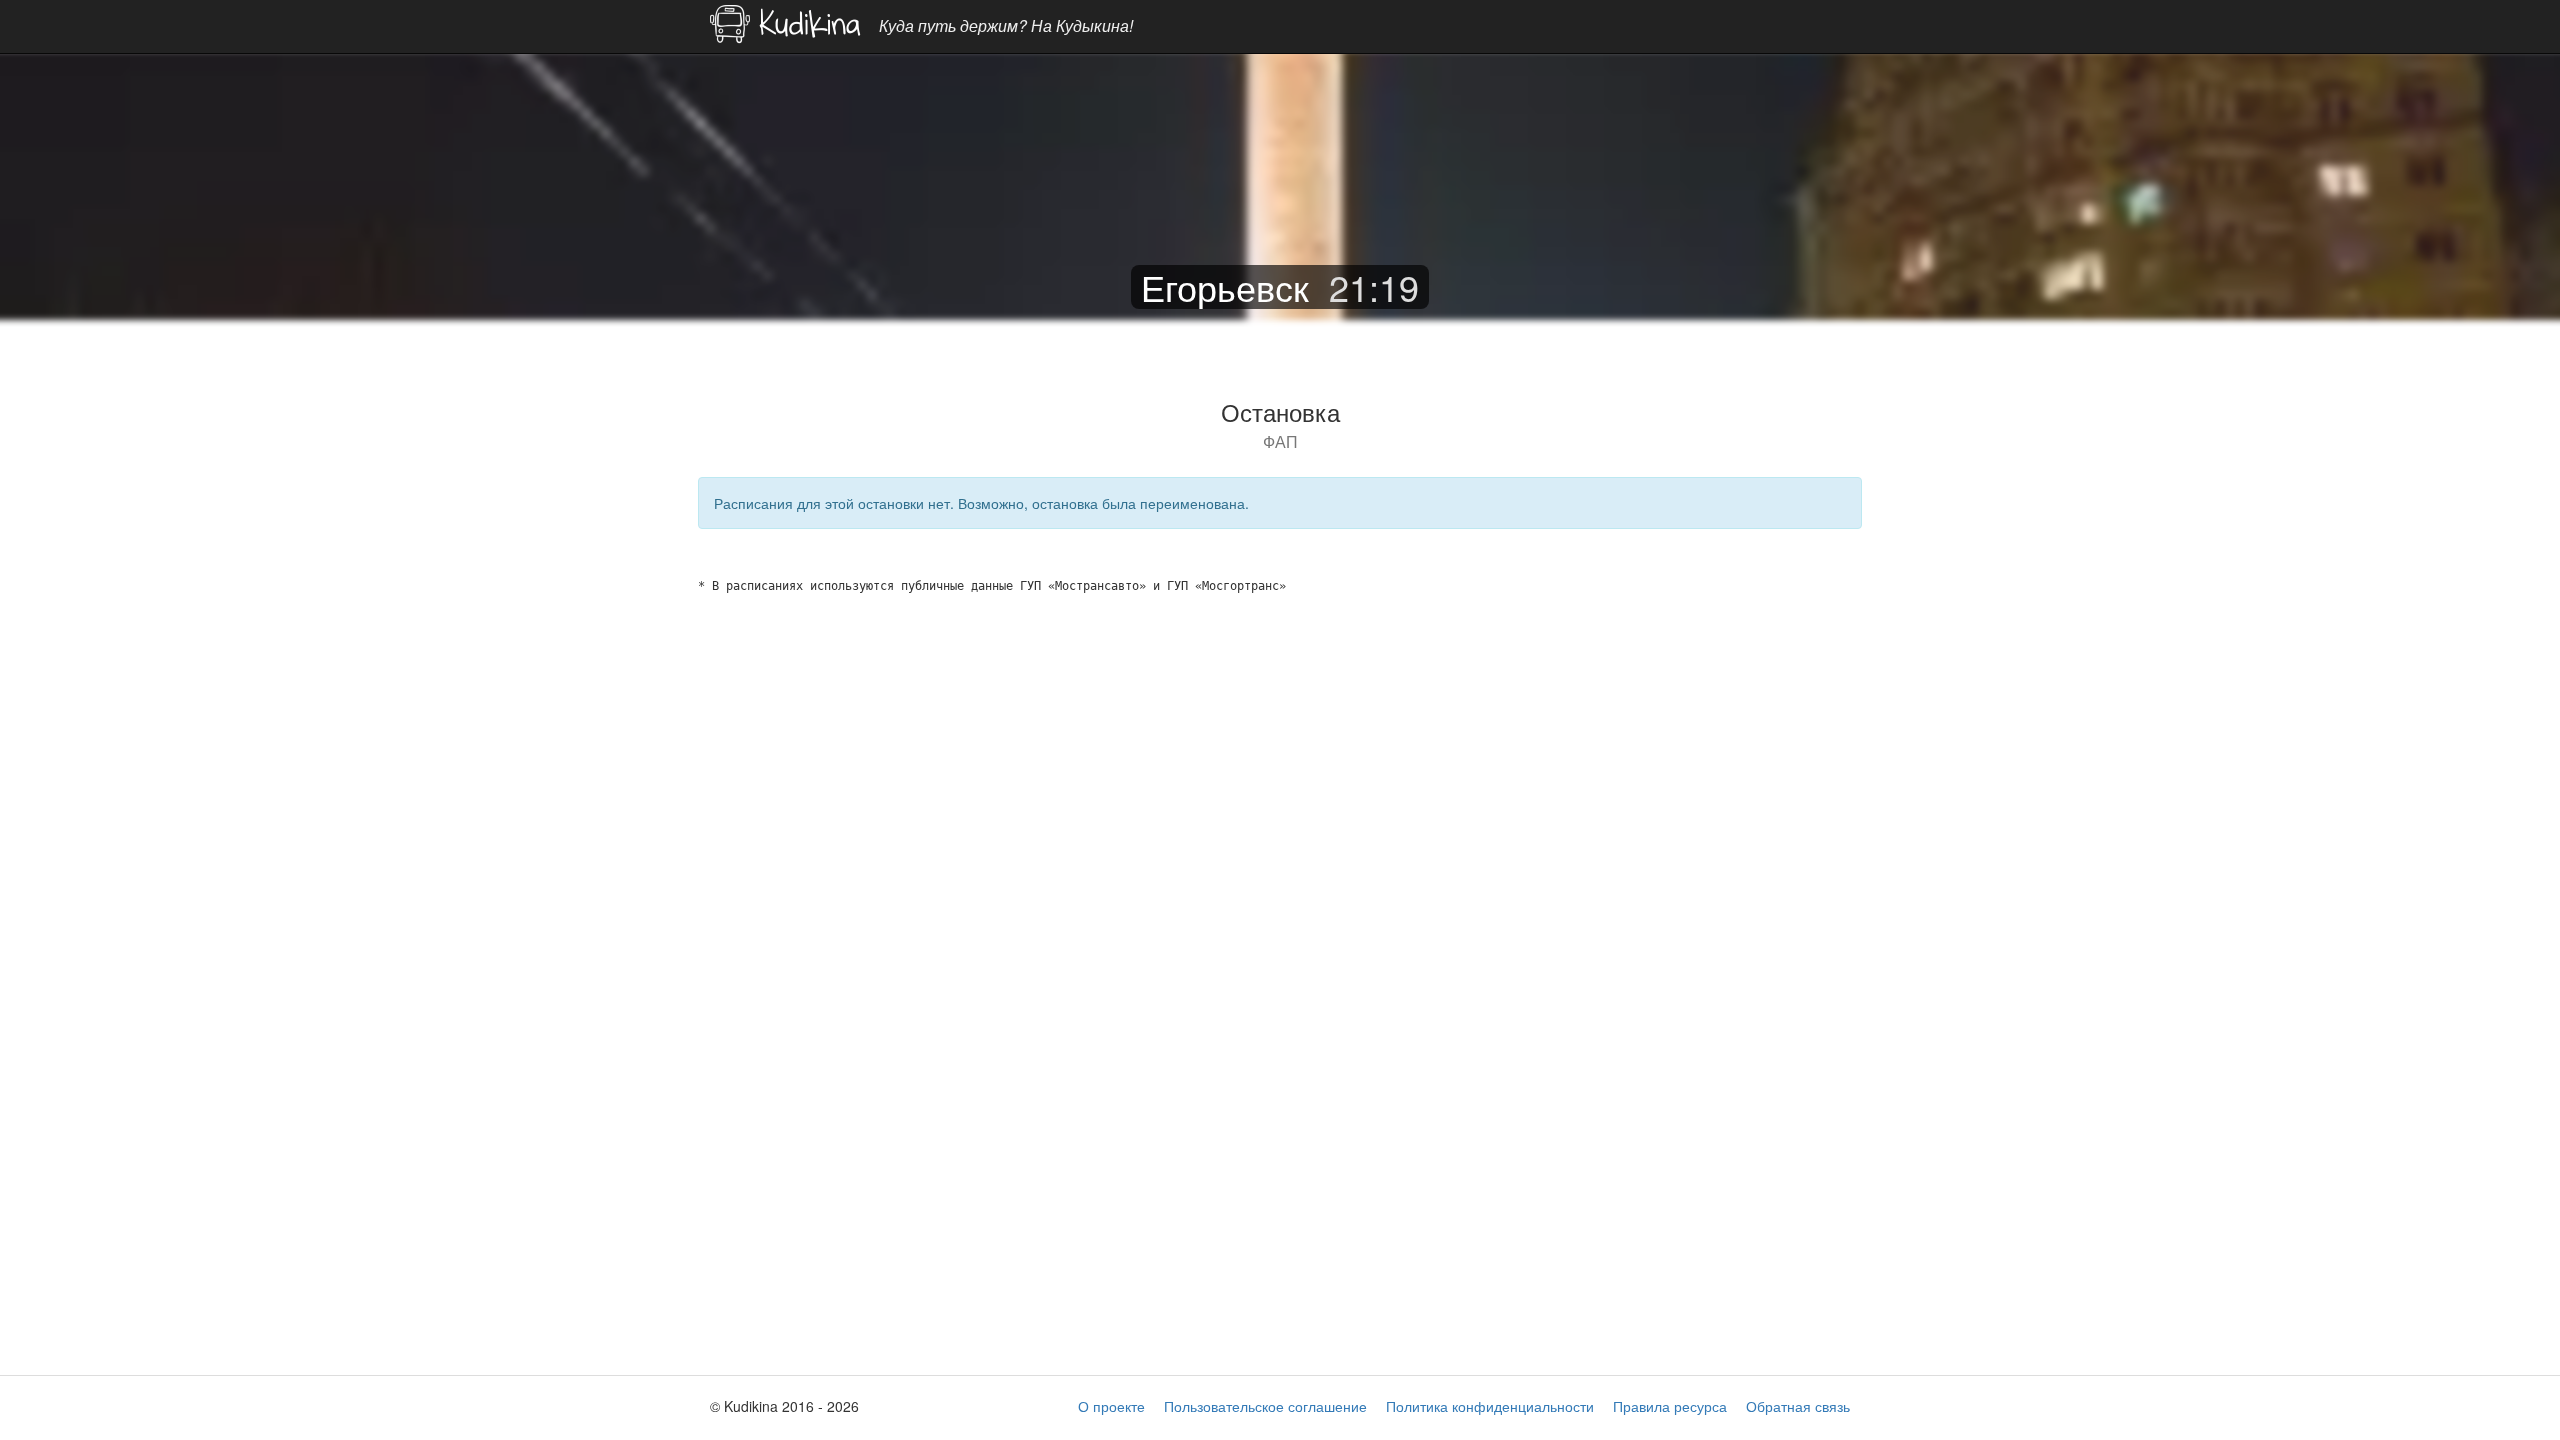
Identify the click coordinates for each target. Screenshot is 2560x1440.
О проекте (1111, 1406)
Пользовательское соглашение (1265, 1406)
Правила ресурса (1670, 1406)
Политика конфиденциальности (1490, 1406)
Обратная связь (1798, 1406)
